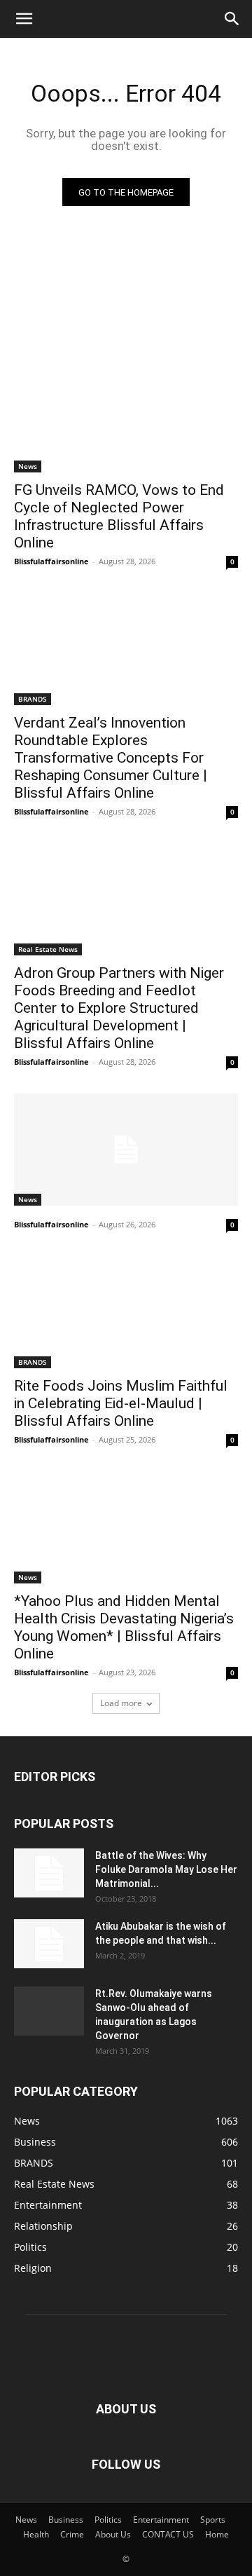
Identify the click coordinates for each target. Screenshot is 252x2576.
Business (66, 2520)
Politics (108, 2520)
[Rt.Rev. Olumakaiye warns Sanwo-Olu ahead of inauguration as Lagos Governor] (49, 2011)
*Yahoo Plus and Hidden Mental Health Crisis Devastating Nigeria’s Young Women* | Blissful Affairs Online (124, 1627)
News (28, 466)
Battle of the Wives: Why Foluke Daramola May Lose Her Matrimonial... (166, 1869)
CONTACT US (168, 2534)
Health (36, 2534)
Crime (72, 2534)
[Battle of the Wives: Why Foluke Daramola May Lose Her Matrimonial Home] (49, 1873)
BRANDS (33, 699)
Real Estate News (48, 949)
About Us (113, 2534)
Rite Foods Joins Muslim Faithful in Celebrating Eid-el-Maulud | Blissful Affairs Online (121, 1403)
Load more (121, 1703)
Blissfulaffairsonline (51, 561)
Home (217, 2534)
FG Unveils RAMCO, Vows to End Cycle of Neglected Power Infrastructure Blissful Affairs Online (119, 516)
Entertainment (161, 2520)
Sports (213, 2520)
